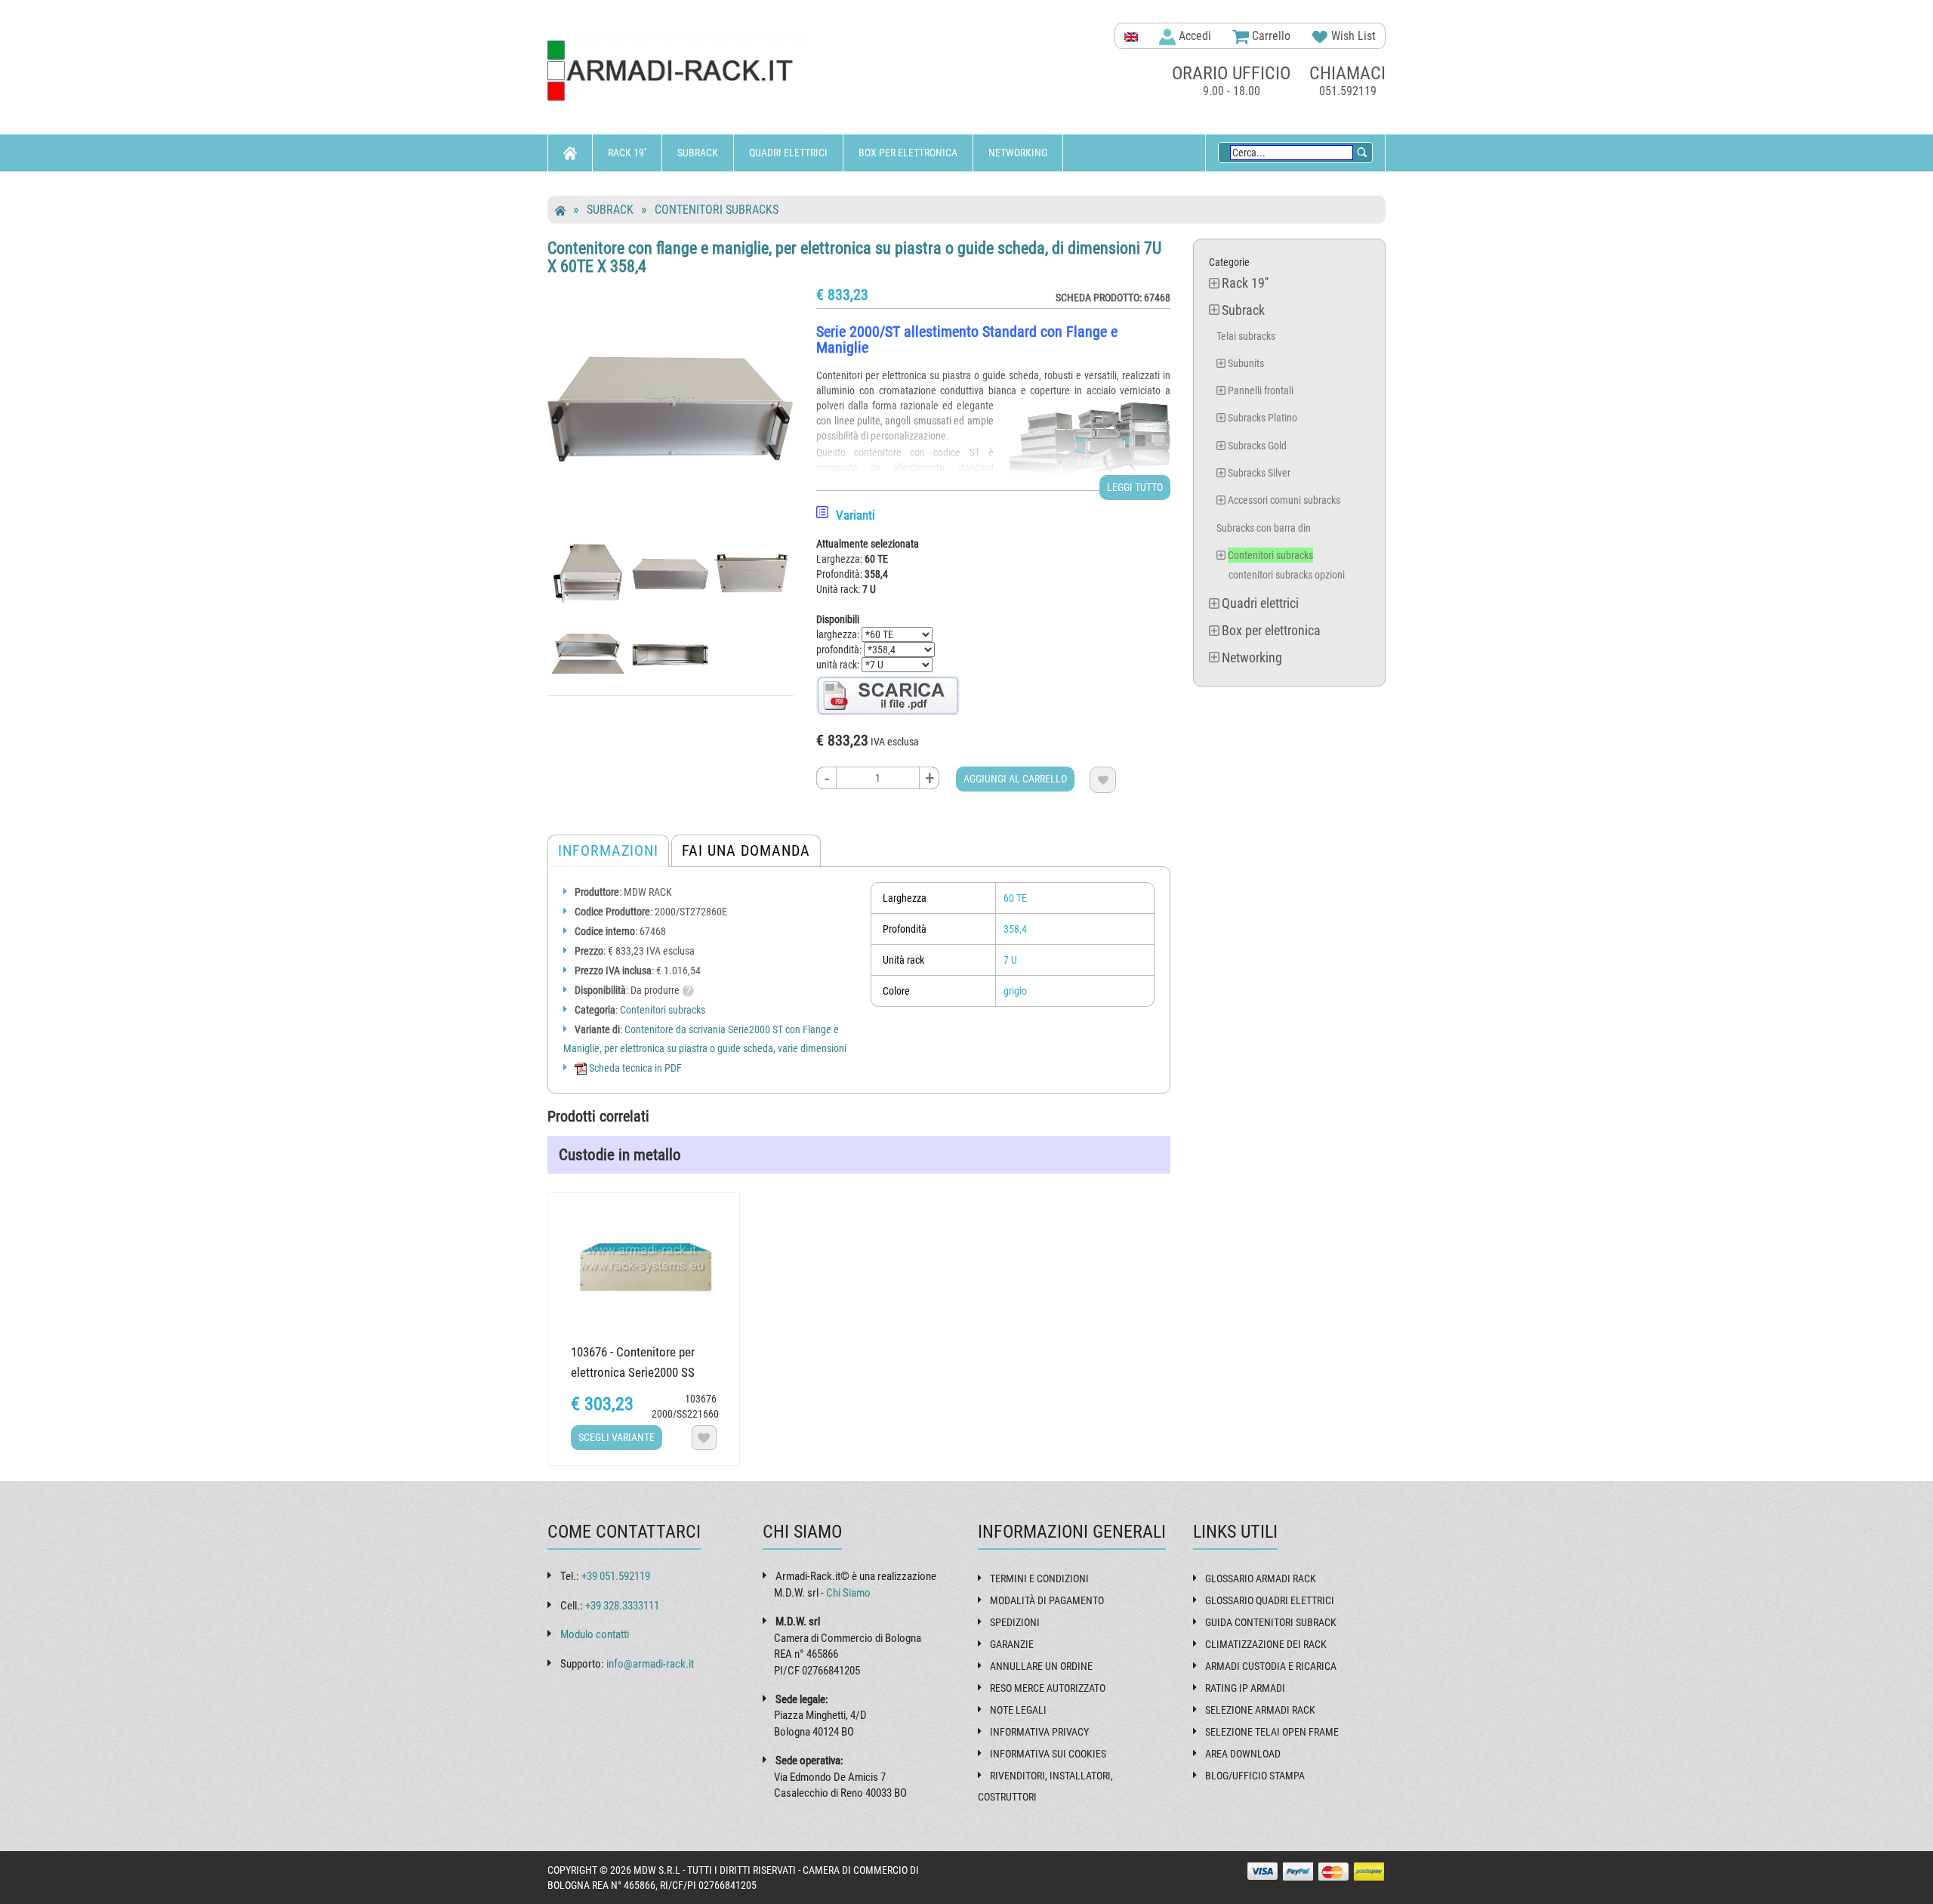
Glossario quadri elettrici (1270, 1600)
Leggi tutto (1135, 487)
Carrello (1270, 36)
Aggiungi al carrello (1015, 779)
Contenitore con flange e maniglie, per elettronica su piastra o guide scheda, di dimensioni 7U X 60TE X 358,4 (854, 257)
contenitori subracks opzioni (1287, 575)
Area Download (1243, 1754)
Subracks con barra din (1264, 528)
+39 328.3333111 (622, 1606)
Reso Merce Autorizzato (1048, 1688)
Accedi (1193, 36)
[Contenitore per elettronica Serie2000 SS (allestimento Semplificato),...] (644, 1265)
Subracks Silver (1259, 473)
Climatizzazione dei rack (1266, 1644)
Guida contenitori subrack (1271, 1622)
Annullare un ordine (1041, 1666)
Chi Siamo (848, 1593)
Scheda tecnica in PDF (634, 1068)
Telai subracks (1246, 336)
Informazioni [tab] (608, 850)
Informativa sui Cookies (1048, 1754)
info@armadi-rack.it (650, 1664)
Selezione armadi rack (1260, 1710)
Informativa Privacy (1039, 1732)
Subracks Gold (1257, 446)
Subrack (698, 153)
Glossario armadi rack (1261, 1578)
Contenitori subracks (717, 210)
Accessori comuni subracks (1284, 500)
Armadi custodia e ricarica (1271, 1666)
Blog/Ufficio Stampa (1255, 1776)
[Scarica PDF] (888, 695)
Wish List (1352, 36)
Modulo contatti (595, 1634)
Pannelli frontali (1261, 390)
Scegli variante (617, 1437)
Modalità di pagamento (1047, 1600)
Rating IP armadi (1245, 1688)
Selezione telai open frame (1272, 1732)
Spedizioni (1015, 1622)
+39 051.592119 (616, 1576)
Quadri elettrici (788, 153)
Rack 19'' (627, 153)
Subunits (1246, 363)
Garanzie (1012, 1644)
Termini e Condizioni (1039, 1578)
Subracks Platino (1262, 418)
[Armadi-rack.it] (680, 71)
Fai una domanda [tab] (746, 850)
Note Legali (1018, 1710)
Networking (1018, 153)
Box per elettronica (908, 153)
